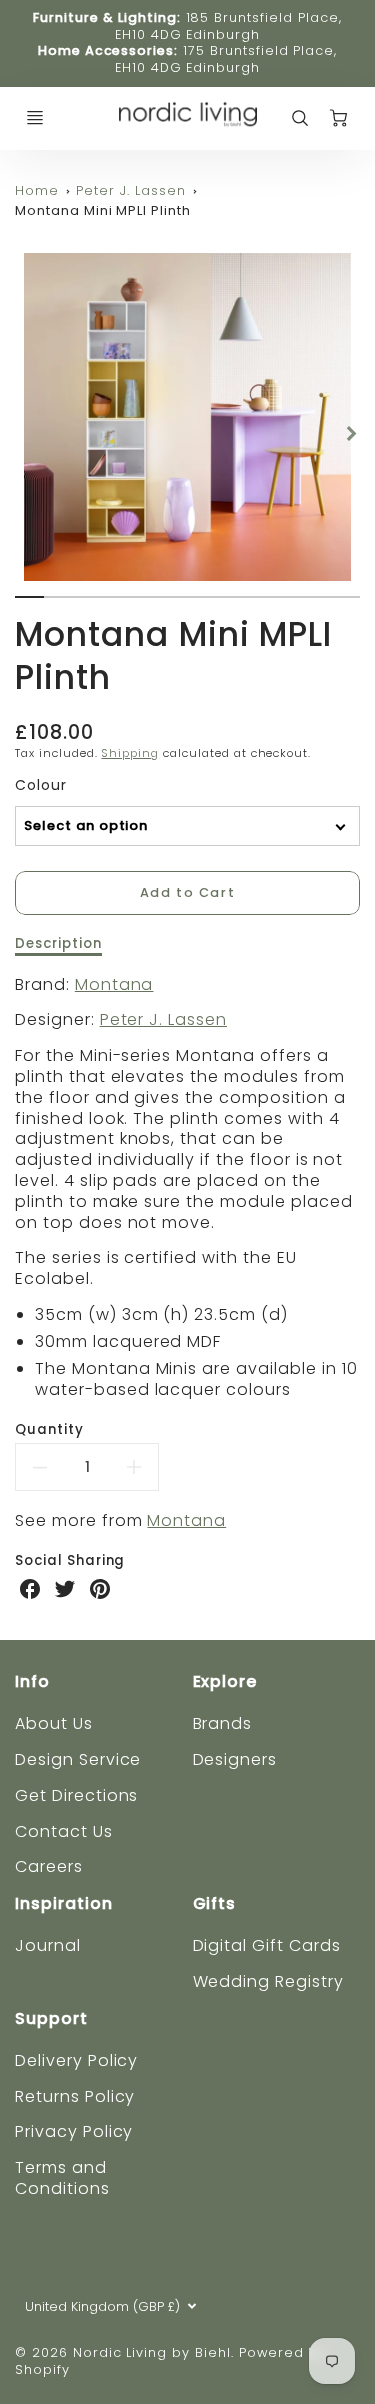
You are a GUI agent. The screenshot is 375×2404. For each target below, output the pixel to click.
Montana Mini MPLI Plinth (103, 210)
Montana (114, 984)
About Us (54, 1723)
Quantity (49, 1429)
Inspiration (64, 1903)
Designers (235, 1759)
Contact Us (64, 1831)
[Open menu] (35, 118)
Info (32, 1681)
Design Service (78, 1759)
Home (37, 190)
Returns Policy (75, 2096)
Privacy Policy (74, 2131)
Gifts (215, 1903)
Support (51, 2018)
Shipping (130, 753)
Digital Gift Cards (267, 1945)
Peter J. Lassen (130, 190)
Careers (49, 1866)
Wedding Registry (268, 1981)
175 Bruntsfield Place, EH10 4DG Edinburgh (226, 59)
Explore (225, 1681)
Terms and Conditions (62, 2178)
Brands (223, 1723)
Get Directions (76, 1795)
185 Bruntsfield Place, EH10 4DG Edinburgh (228, 26)
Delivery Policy (76, 2060)
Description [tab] (58, 944)
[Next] (350, 433)
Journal (48, 1945)
